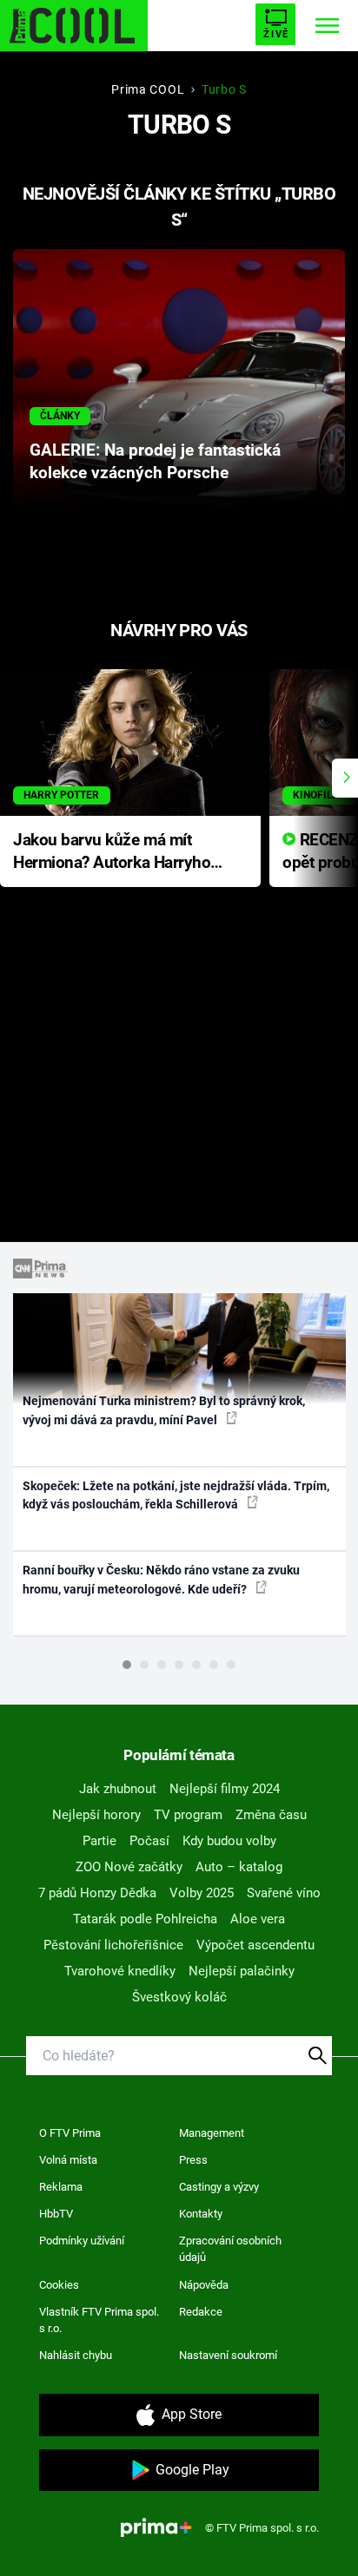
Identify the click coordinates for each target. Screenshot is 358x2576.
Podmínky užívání (82, 2241)
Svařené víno (284, 1893)
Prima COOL (148, 89)
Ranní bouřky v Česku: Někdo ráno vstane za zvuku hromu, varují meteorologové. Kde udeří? (161, 1579)
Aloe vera (258, 1919)
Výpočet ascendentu (255, 1945)
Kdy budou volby (229, 1841)
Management (212, 2133)
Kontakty (201, 2214)
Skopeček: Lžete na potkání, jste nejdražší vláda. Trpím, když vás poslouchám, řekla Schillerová (176, 1495)
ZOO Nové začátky (129, 1867)
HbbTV (56, 2214)
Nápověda (204, 2285)
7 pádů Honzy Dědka (97, 1893)
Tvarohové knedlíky (120, 1971)
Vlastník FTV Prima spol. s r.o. (99, 2320)
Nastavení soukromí (228, 2355)
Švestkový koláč (179, 1997)
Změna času (271, 1815)
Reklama (61, 2187)
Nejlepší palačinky (242, 1971)
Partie (99, 1841)
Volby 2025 (202, 1893)
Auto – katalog (239, 1867)
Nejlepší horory (96, 1815)
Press (193, 2160)
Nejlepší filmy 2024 (225, 1789)
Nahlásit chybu (76, 2355)
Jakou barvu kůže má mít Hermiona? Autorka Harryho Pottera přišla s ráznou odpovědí (112, 853)
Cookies (59, 2285)
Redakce (201, 2312)
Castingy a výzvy (219, 2187)
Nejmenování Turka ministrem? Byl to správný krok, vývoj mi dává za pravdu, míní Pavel (164, 1410)
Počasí (149, 1841)
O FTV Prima (70, 2133)
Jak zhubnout (118, 1789)
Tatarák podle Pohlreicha (145, 1919)
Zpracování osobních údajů (230, 2249)
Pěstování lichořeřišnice (113, 1945)
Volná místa (68, 2160)
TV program (188, 1815)
